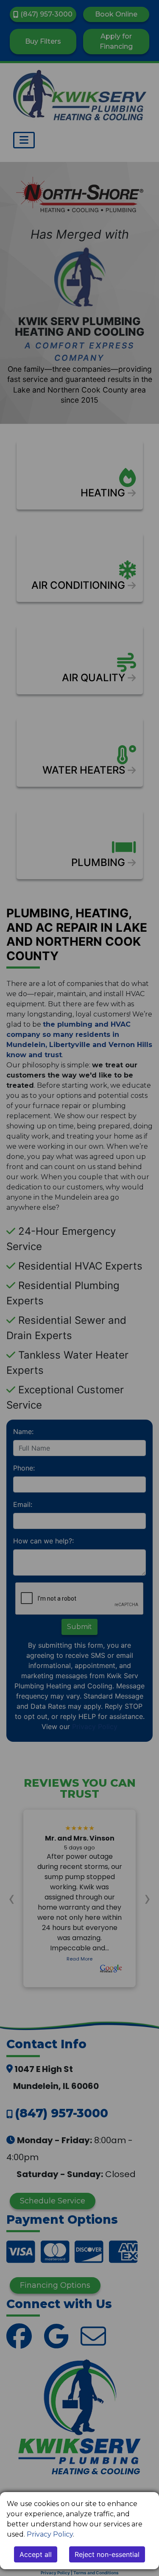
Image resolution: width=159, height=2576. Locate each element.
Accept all (36, 2554)
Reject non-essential (107, 2554)
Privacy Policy (50, 2534)
